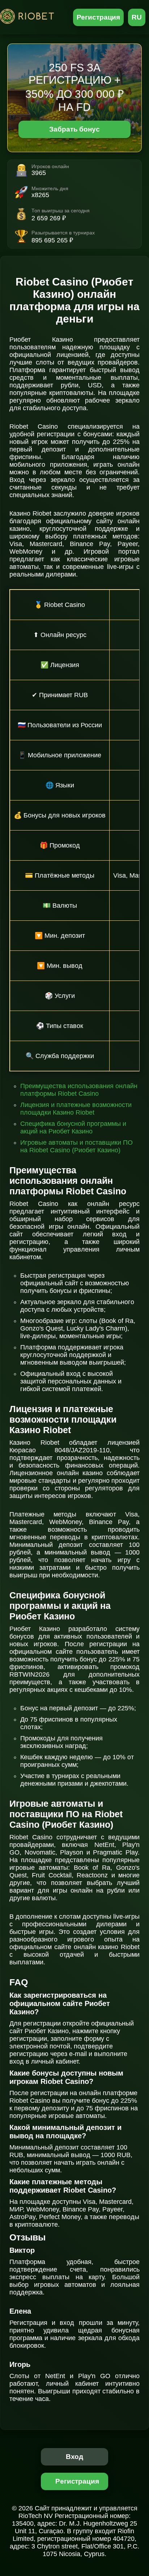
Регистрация (99, 17)
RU (137, 17)
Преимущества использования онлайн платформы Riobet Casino (79, 1090)
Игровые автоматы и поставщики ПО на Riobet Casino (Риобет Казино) (76, 1146)
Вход (75, 2457)
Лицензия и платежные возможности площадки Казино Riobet (76, 1109)
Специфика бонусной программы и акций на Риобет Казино (73, 1127)
